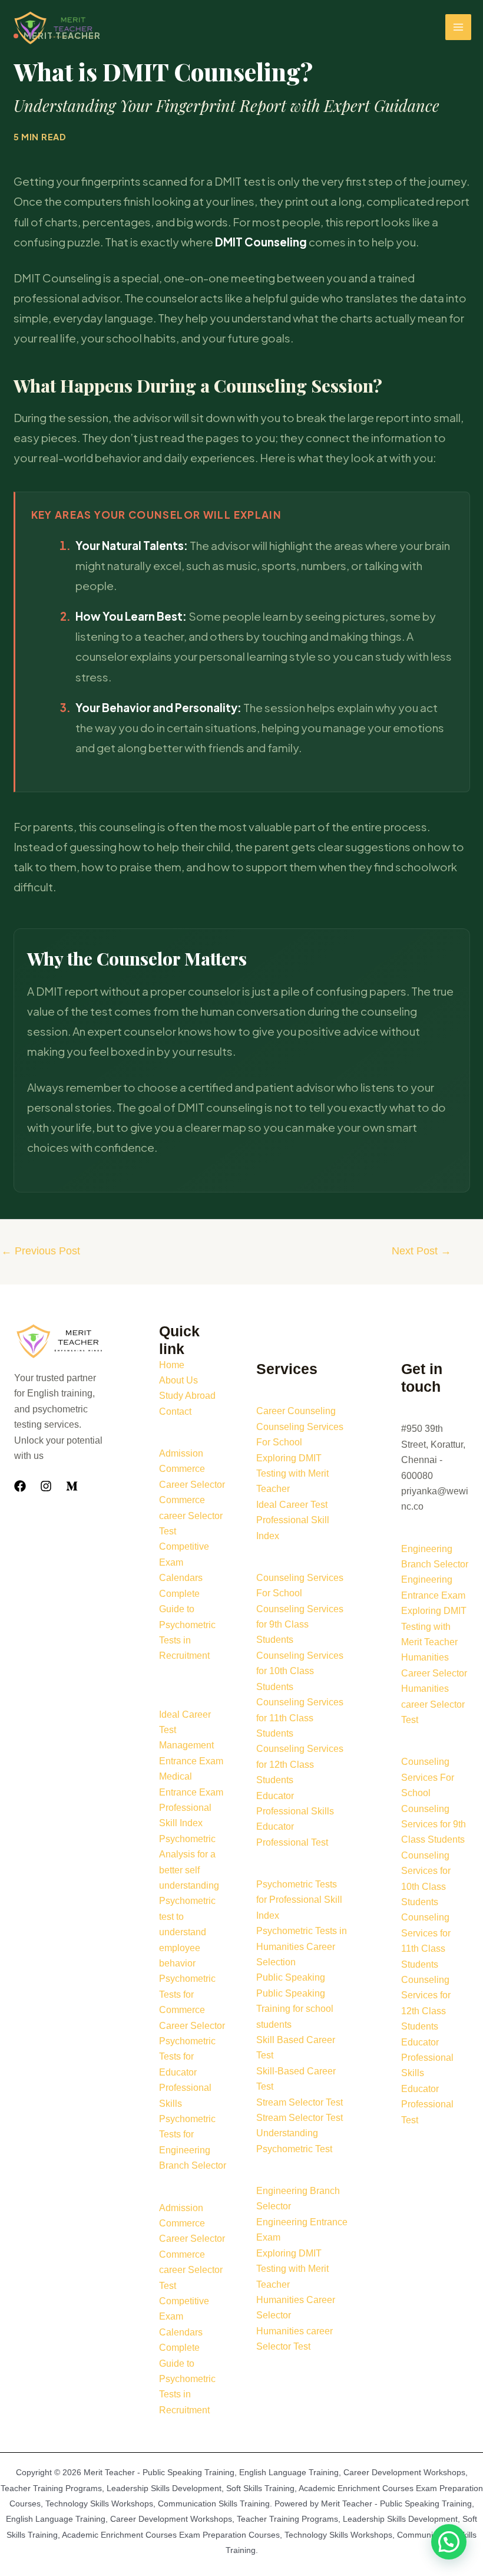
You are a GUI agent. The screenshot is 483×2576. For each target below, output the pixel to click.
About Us (178, 1380)
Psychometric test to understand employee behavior (187, 1932)
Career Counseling (296, 1411)
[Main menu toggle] (458, 27)
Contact (175, 1411)
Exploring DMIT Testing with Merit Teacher (292, 1474)
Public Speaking (291, 1977)
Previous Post (41, 1251)
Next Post (421, 1251)
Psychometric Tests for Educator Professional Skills (187, 2072)
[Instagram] (46, 1486)
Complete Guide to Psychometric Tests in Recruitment (187, 1625)
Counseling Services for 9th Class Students (300, 1625)
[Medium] (72, 1486)
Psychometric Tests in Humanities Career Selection (302, 1946)
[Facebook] (20, 1486)
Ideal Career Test (292, 1505)
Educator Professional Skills (427, 2058)
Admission (181, 1453)
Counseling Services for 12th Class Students (300, 1764)
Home (172, 1365)
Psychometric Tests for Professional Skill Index (299, 1900)
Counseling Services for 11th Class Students (300, 1718)
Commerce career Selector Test (191, 1516)
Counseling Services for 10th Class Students (300, 1671)
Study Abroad (187, 1396)
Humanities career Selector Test (433, 1704)
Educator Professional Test (427, 2104)
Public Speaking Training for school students (295, 2009)
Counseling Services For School (428, 1777)
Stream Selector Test (300, 2102)
